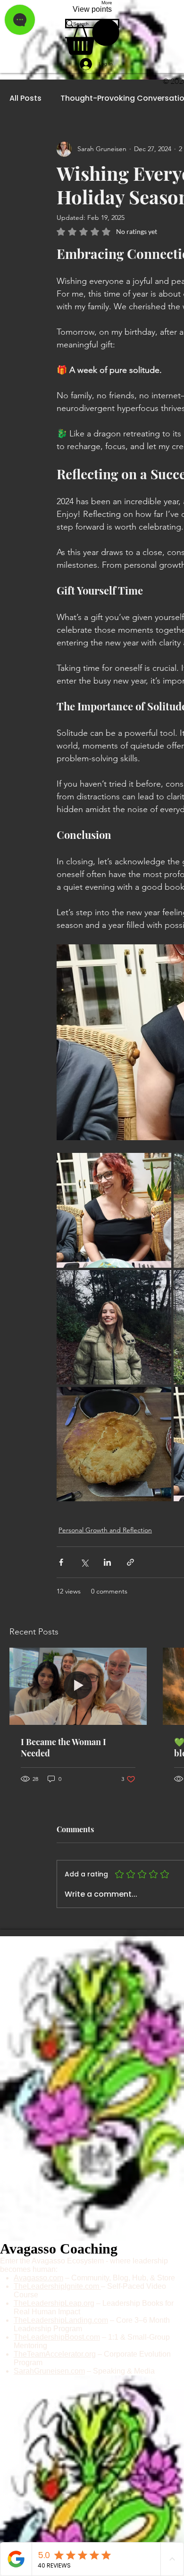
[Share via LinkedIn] (107, 1562)
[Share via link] (130, 1562)
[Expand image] (114, 1210)
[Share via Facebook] (61, 1562)
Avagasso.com (38, 2278)
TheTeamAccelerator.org (55, 2354)
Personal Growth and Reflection (105, 1530)
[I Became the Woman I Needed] (78, 1686)
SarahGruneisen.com (49, 2371)
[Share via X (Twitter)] (84, 1562)
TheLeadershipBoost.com (57, 2337)
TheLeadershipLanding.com (61, 2320)
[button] (92, 37)
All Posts (25, 98)
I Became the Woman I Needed (63, 1747)
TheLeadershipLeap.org (54, 2303)
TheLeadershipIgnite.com (57, 2286)
